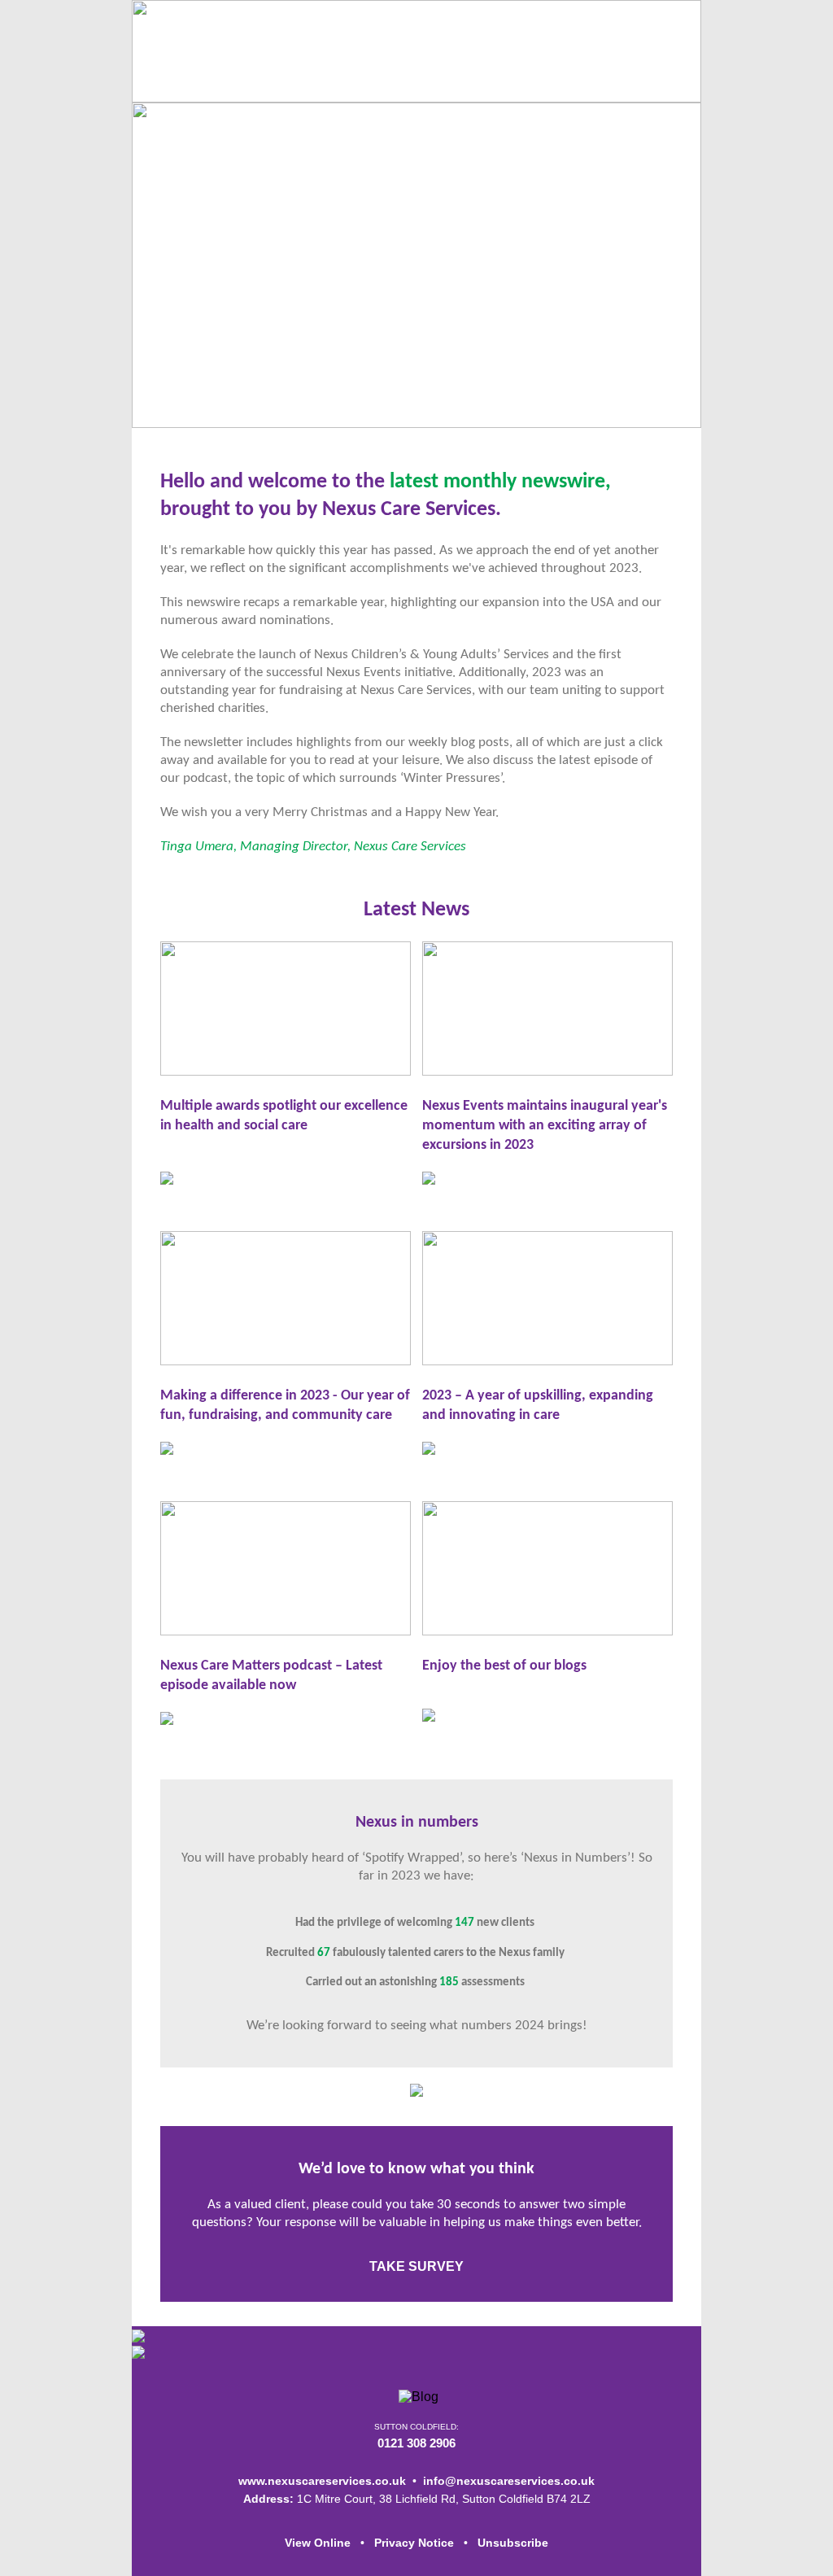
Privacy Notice (414, 2543)
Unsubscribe (513, 2543)
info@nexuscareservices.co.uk (509, 2481)
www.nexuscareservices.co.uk (322, 2481)
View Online (318, 2543)
